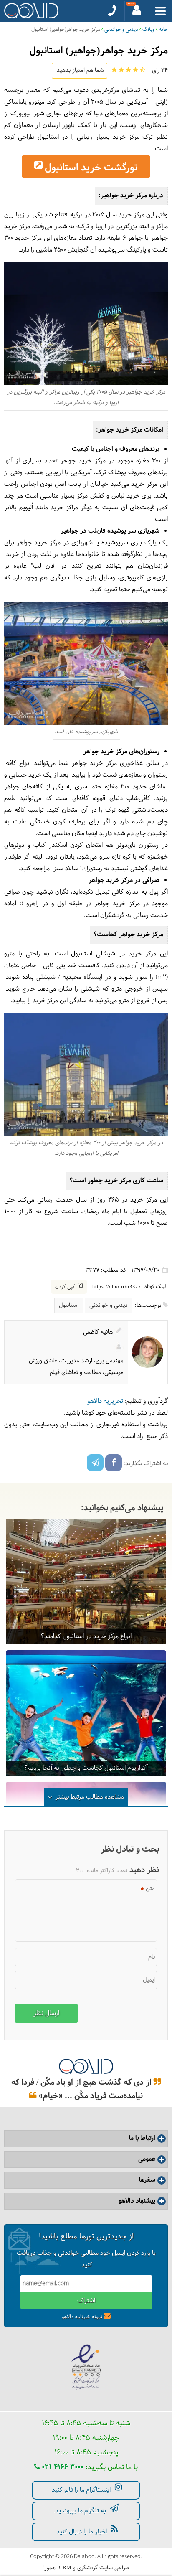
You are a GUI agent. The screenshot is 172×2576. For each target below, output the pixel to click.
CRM (65, 2567)
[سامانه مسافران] (137, 11)
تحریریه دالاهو (105, 1401)
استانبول (69, 1305)
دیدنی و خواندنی (121, 30)
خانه (163, 30)
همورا (49, 2568)
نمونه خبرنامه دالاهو (82, 2317)
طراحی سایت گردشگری (103, 2568)
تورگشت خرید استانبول (91, 168)
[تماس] (112, 11)
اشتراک (86, 2301)
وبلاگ (148, 30)
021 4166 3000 (62, 2467)
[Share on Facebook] (114, 1463)
